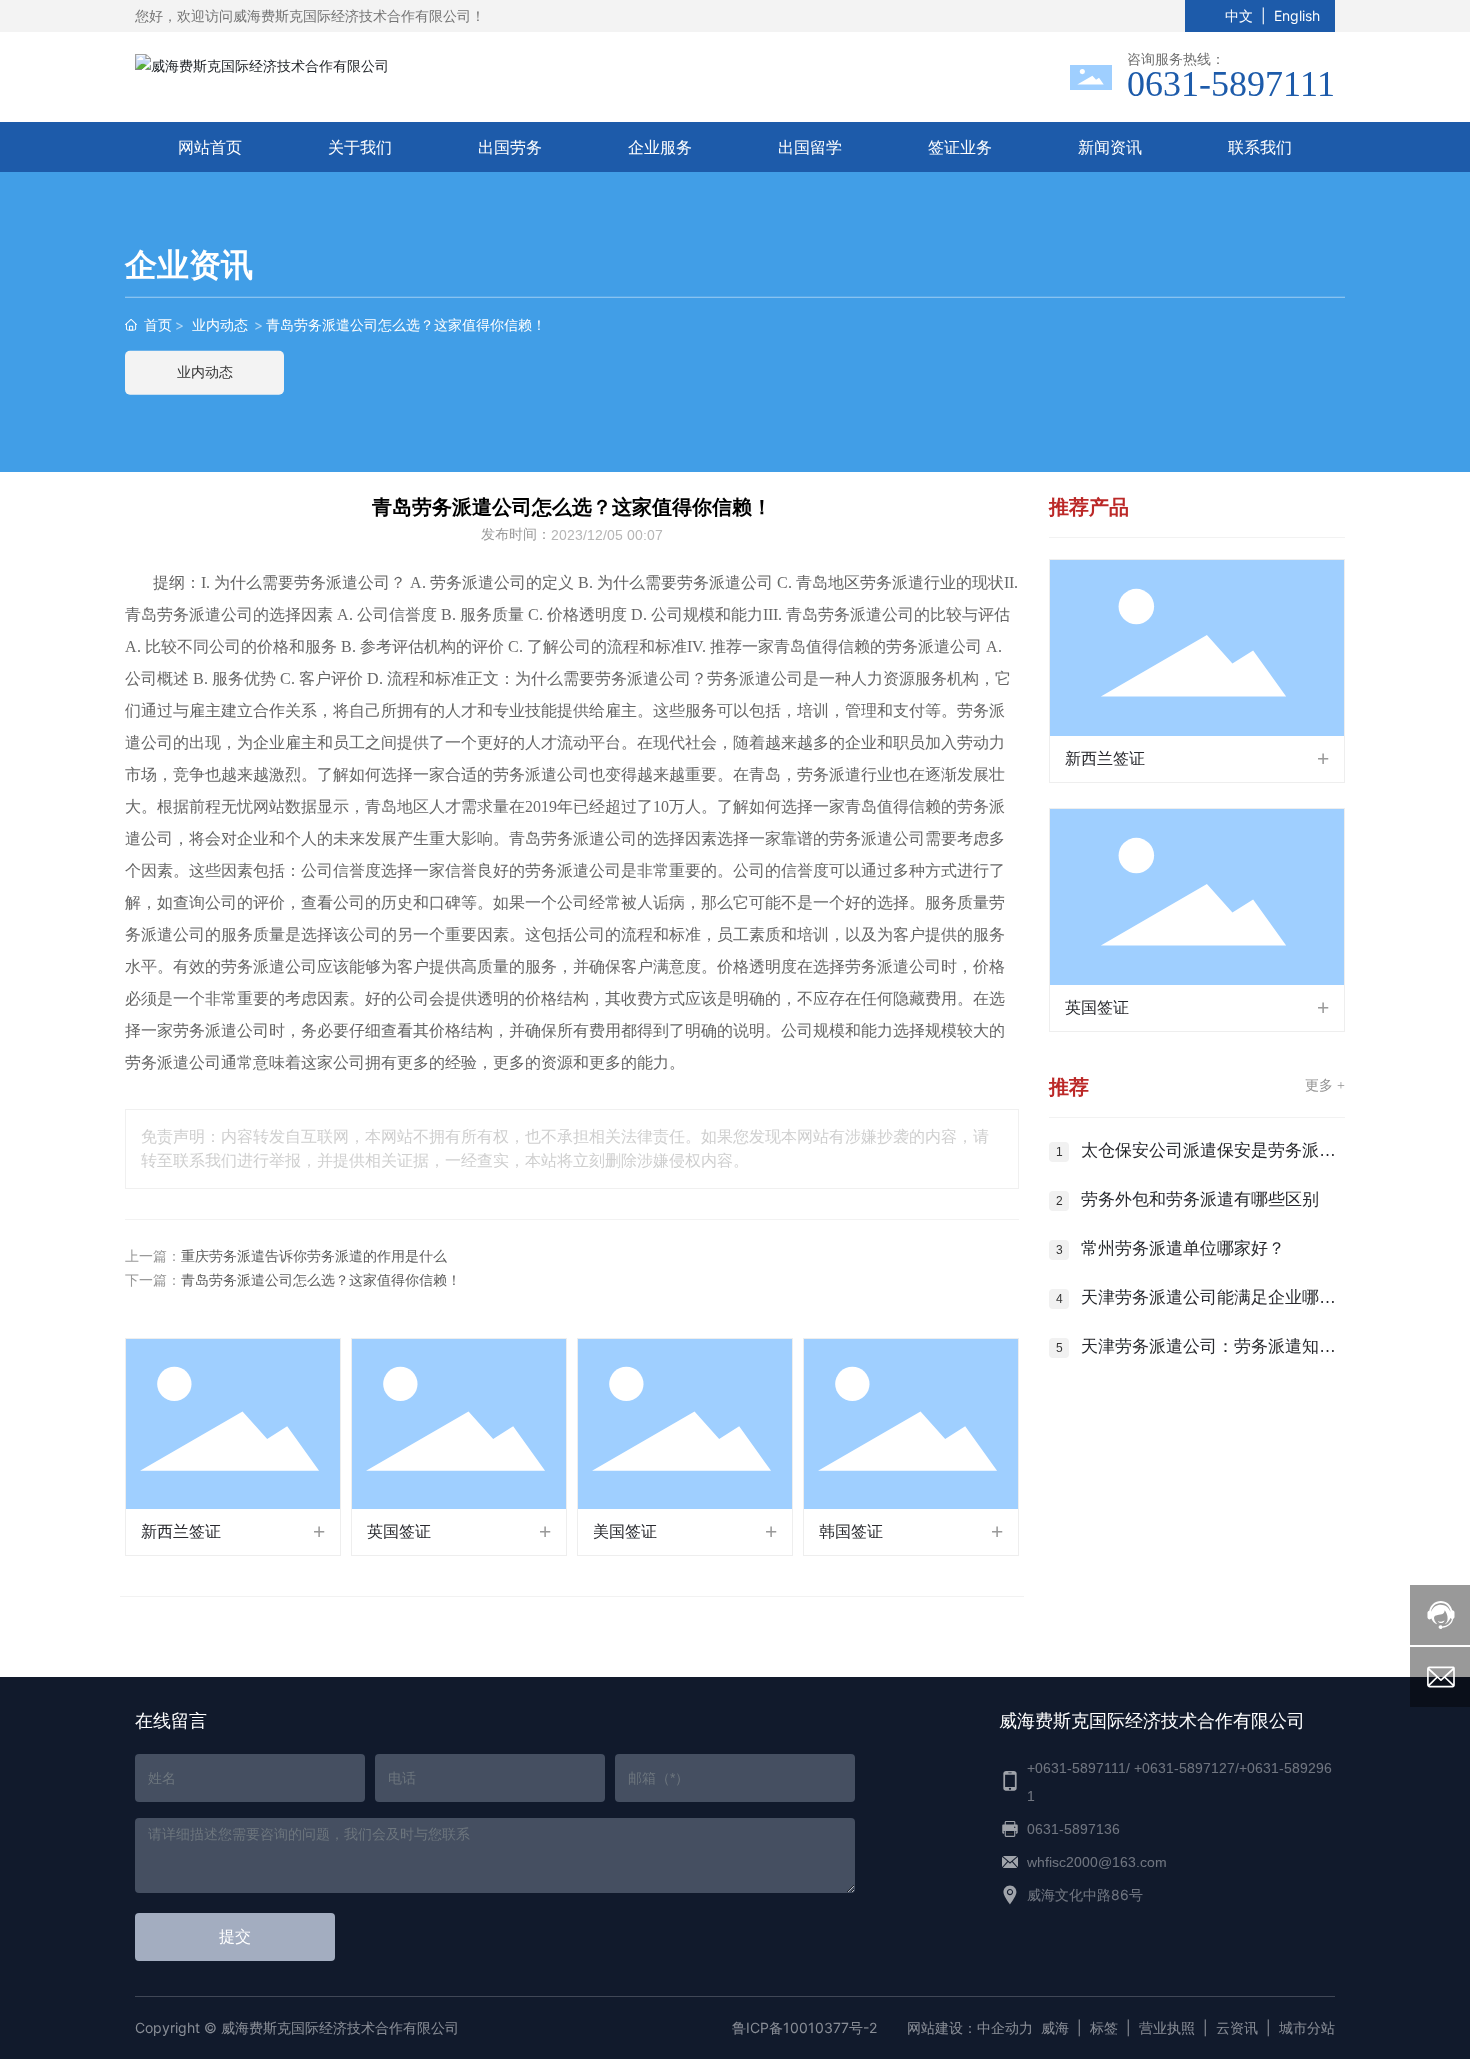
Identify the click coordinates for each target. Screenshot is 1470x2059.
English (1297, 15)
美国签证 (625, 1531)
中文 (1239, 15)
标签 (1104, 2027)
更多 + (1325, 1085)
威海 (1055, 2027)
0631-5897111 (1231, 84)
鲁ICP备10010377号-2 (804, 2027)
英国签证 (399, 1531)
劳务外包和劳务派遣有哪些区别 (1200, 1199)
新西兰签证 (181, 1531)
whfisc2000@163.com (1097, 1862)
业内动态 (220, 324)
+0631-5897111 (1076, 1768)
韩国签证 (851, 1531)
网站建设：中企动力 (970, 2027)
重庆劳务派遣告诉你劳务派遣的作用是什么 (314, 1256)
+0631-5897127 (1184, 1768)
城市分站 (1307, 2027)
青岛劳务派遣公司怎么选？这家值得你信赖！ (321, 1280)
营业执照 (1167, 2027)
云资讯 (1237, 2027)
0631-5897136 (1073, 1829)
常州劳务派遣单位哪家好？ (1183, 1248)
